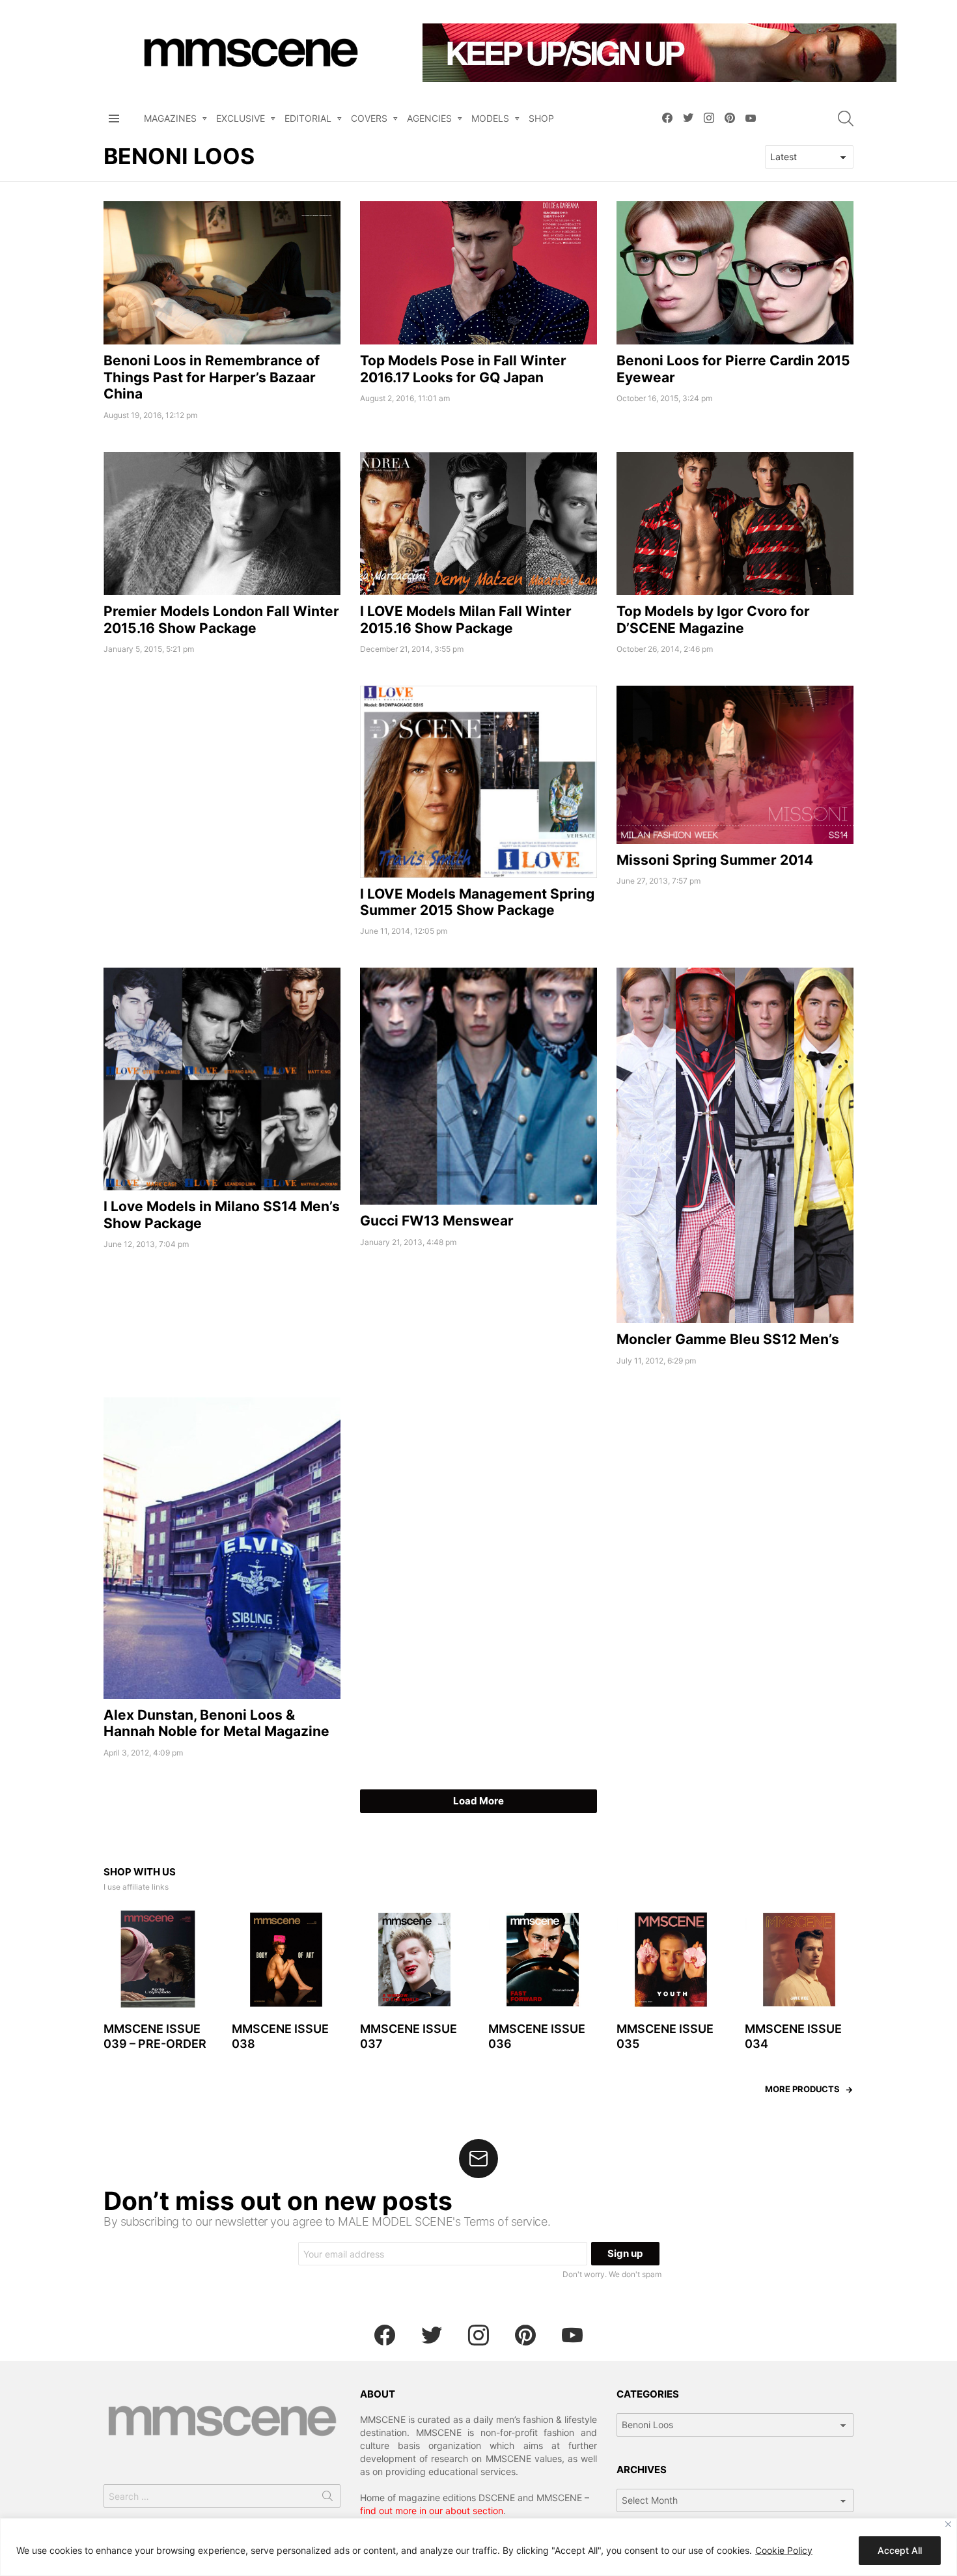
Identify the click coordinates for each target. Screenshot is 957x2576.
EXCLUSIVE (241, 118)
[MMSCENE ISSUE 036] (543, 1960)
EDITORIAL (308, 118)
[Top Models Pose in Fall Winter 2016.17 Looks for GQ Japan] (478, 273)
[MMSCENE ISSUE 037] (414, 1960)
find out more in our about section (432, 2511)
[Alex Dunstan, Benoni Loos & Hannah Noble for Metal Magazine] (222, 1548)
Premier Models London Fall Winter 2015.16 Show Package (221, 619)
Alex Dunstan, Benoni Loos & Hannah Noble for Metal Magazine (216, 1723)
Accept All (900, 2550)
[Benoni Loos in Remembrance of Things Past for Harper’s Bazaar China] (222, 273)
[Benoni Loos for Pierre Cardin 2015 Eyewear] (735, 273)
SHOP (541, 118)
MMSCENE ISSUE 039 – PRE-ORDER (155, 2036)
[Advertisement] (222, 777)
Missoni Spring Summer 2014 (715, 860)
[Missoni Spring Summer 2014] (735, 765)
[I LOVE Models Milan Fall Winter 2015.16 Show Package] (478, 524)
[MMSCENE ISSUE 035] (671, 1960)
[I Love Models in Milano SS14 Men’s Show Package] (222, 1079)
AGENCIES (429, 118)
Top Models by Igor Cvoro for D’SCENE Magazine (713, 619)
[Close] (948, 2524)
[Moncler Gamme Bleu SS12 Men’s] (735, 1145)
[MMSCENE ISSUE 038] (286, 1960)
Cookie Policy (784, 2550)
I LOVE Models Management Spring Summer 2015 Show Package (477, 902)
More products (802, 2089)
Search (327, 2499)
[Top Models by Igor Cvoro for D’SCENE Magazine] (735, 524)
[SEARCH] (846, 119)
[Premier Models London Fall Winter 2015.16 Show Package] (222, 524)
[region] (478, 2547)
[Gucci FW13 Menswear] (478, 1086)
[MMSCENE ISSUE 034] (799, 1960)
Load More (478, 1801)
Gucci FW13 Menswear (437, 1221)
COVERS (369, 118)
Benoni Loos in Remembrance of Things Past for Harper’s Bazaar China (212, 377)
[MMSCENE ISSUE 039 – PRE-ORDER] (158, 1960)
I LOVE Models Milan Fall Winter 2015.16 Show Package (466, 619)
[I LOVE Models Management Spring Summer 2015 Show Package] (478, 782)
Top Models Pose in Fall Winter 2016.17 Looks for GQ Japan (463, 369)
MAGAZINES (170, 118)
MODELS (490, 118)
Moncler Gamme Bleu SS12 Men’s (728, 1339)
